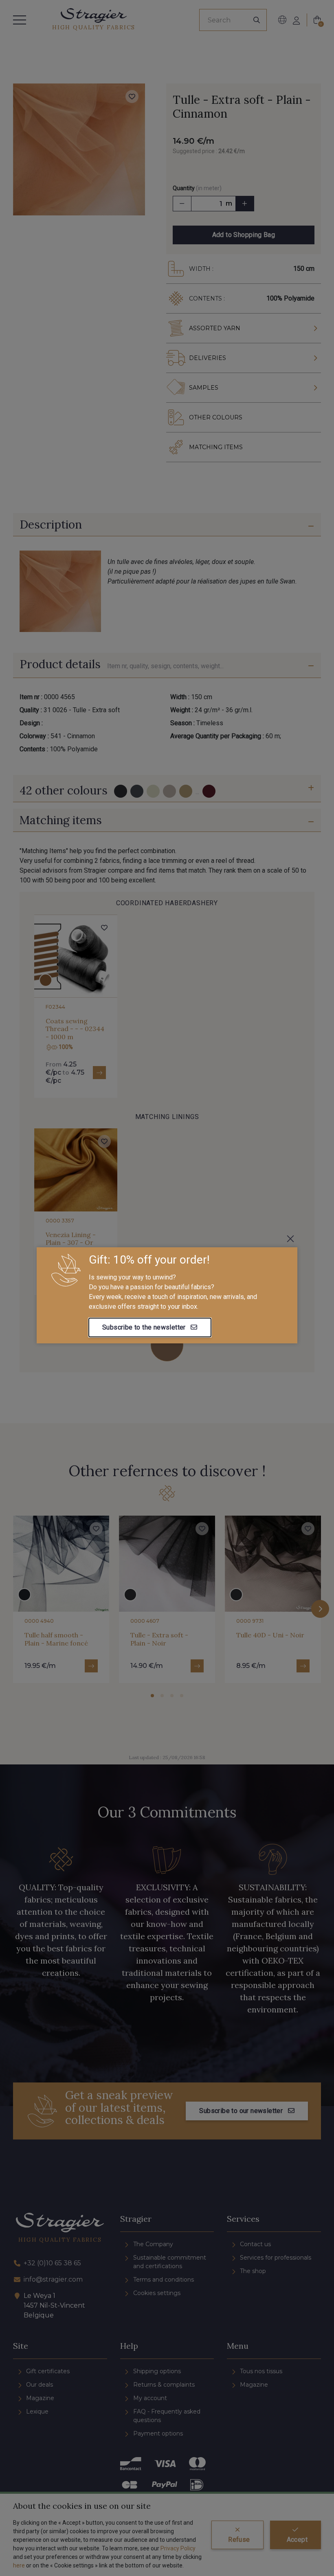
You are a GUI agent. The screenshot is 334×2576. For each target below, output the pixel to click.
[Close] (290, 1239)
